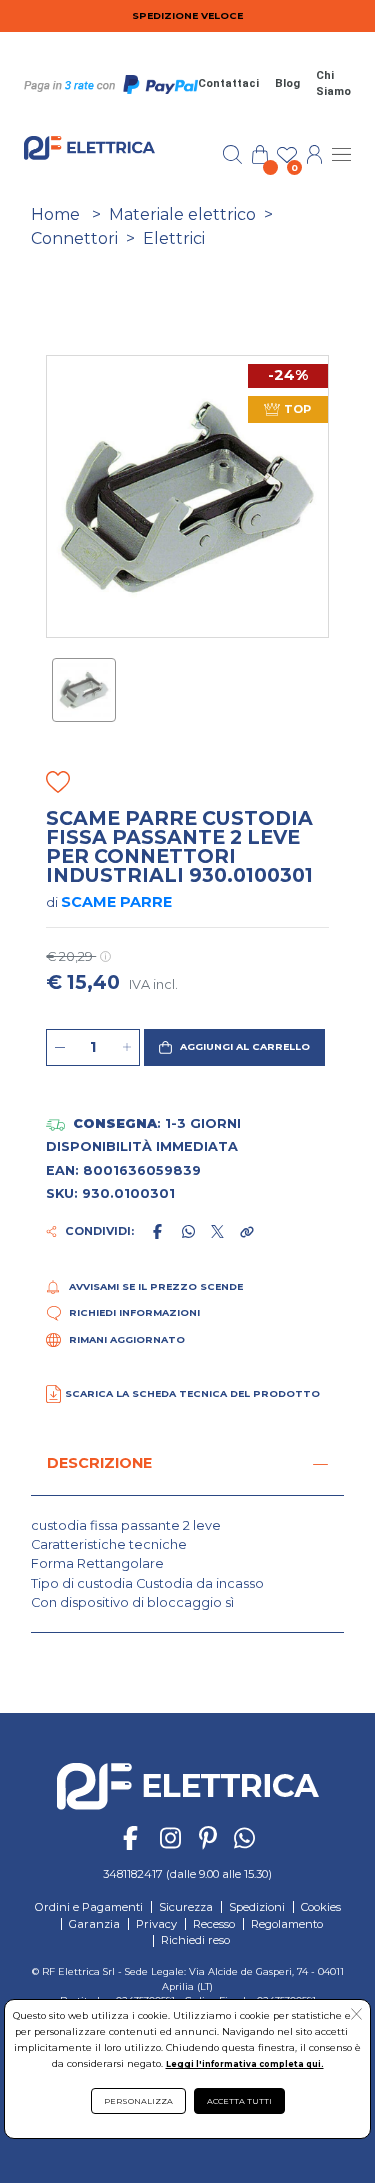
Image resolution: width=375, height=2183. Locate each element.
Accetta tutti (239, 2101)
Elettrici (174, 238)
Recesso (214, 1924)
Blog (287, 83)
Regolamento (287, 1924)
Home (55, 214)
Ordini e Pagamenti (89, 1907)
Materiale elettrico (182, 214)
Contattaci (228, 83)
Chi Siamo (333, 84)
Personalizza (138, 2101)
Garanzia (94, 1924)
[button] (234, 1048)
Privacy (156, 1924)
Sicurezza (186, 1907)
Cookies (321, 1907)
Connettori (74, 238)
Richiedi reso (195, 1940)
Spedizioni (257, 1907)
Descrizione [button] (99, 1463)
